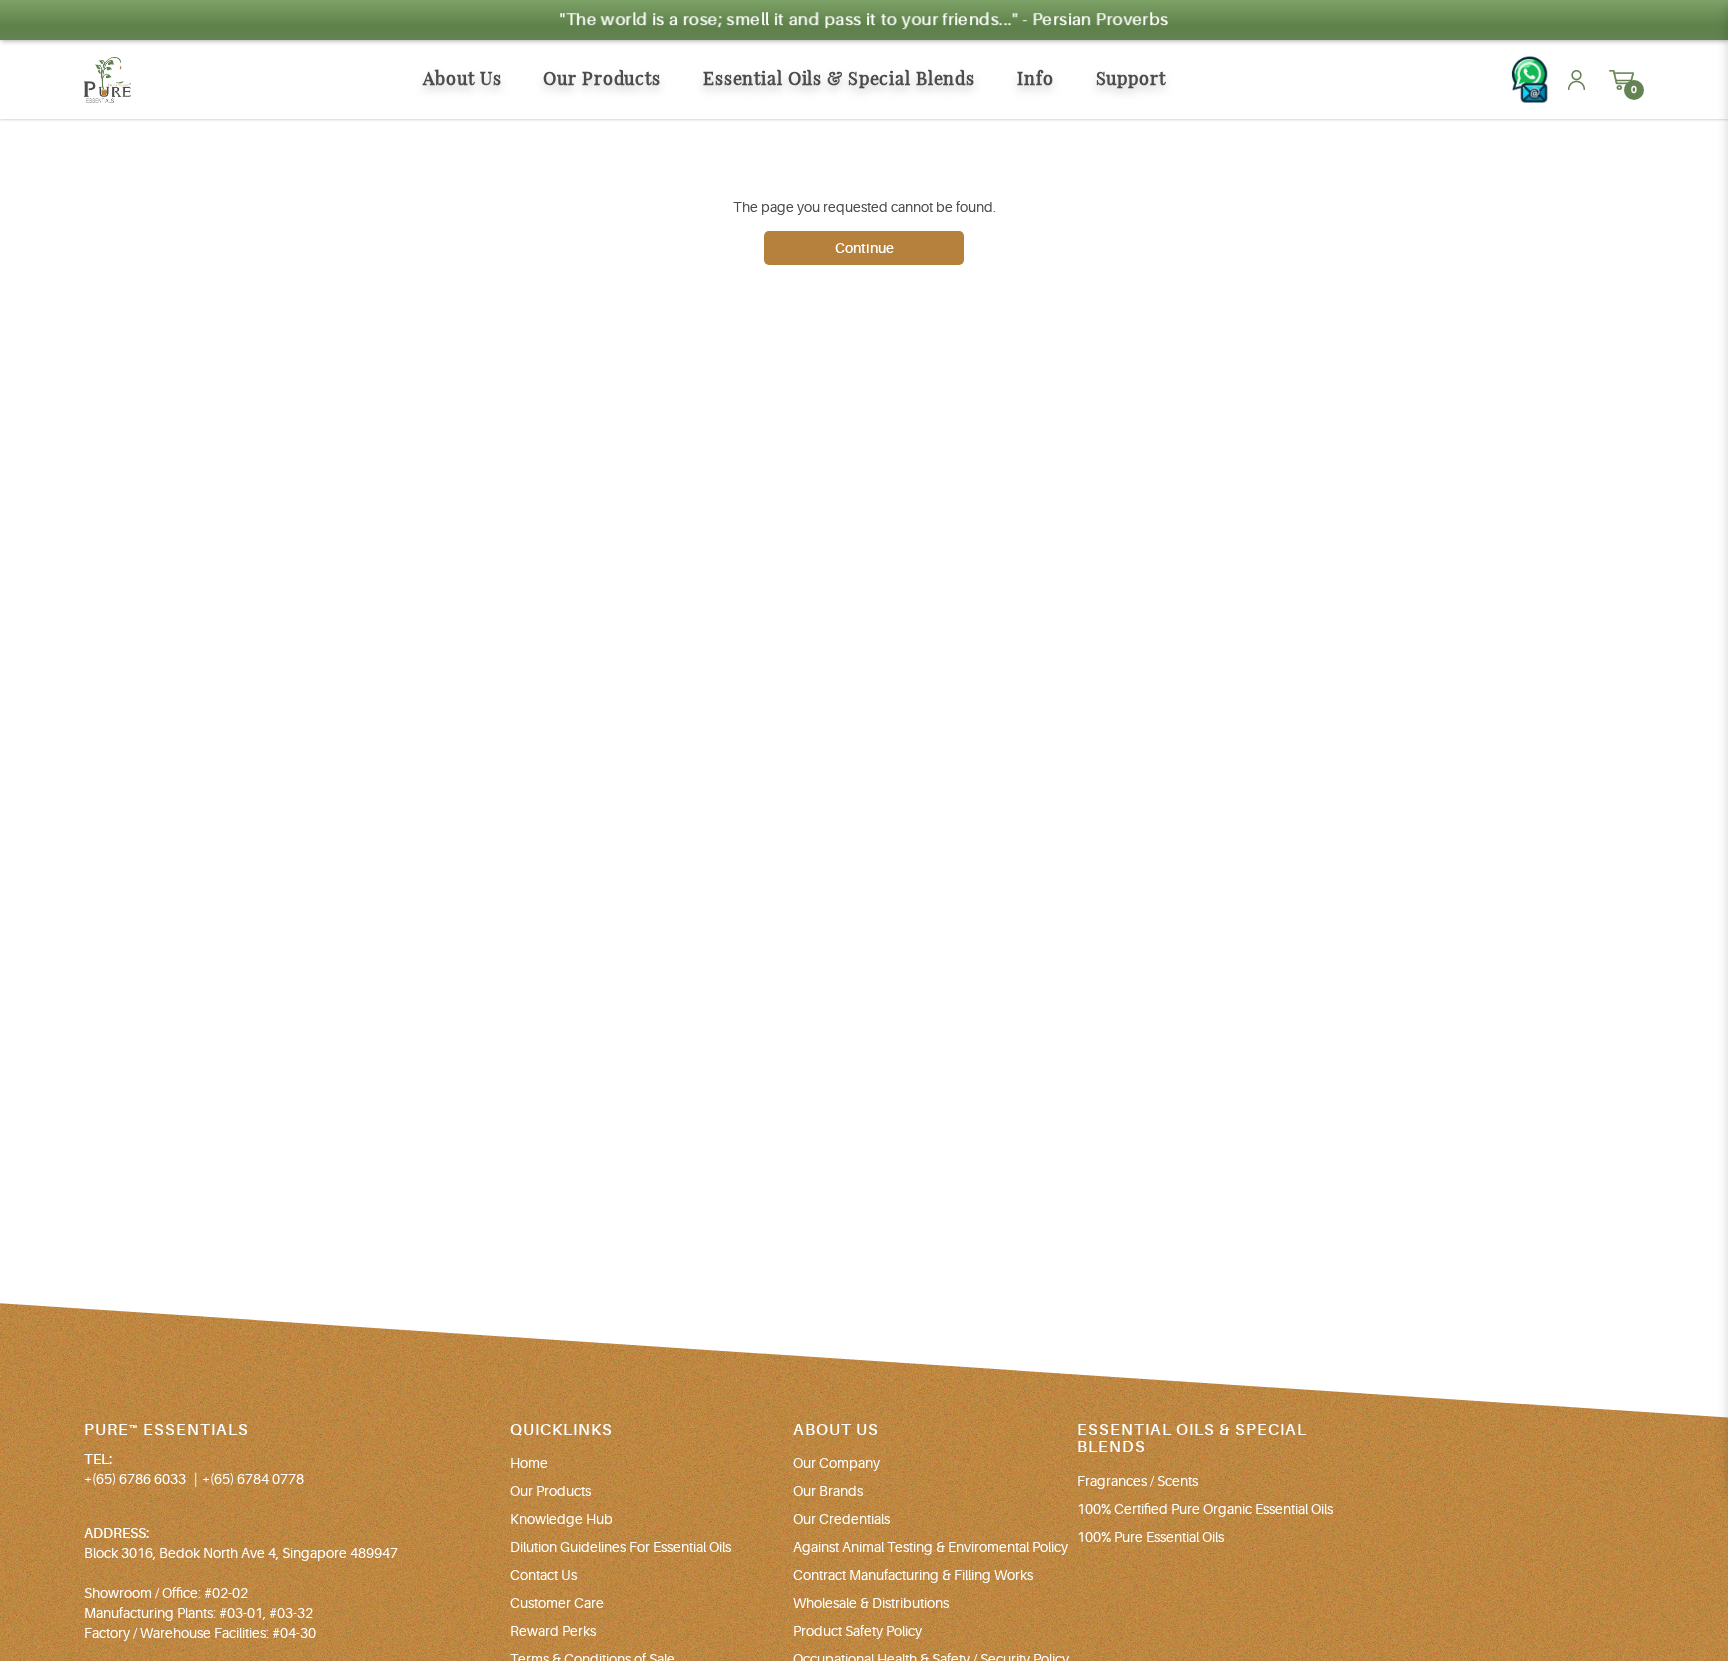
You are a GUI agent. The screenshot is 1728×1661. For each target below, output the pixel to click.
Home (529, 1463)
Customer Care (557, 1603)
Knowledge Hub (561, 1519)
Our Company (836, 1463)
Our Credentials (841, 1519)
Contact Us (543, 1575)
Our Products (550, 1491)
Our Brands (828, 1491)
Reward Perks (553, 1631)
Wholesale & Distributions (871, 1603)
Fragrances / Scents (1137, 1481)
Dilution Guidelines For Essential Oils (620, 1547)
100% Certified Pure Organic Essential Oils (1205, 1509)
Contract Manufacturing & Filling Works (913, 1575)
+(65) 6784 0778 (253, 1479)
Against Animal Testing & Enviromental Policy (930, 1547)
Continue (864, 248)
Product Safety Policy (857, 1631)
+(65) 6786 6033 (135, 1479)
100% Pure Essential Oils (1150, 1537)
